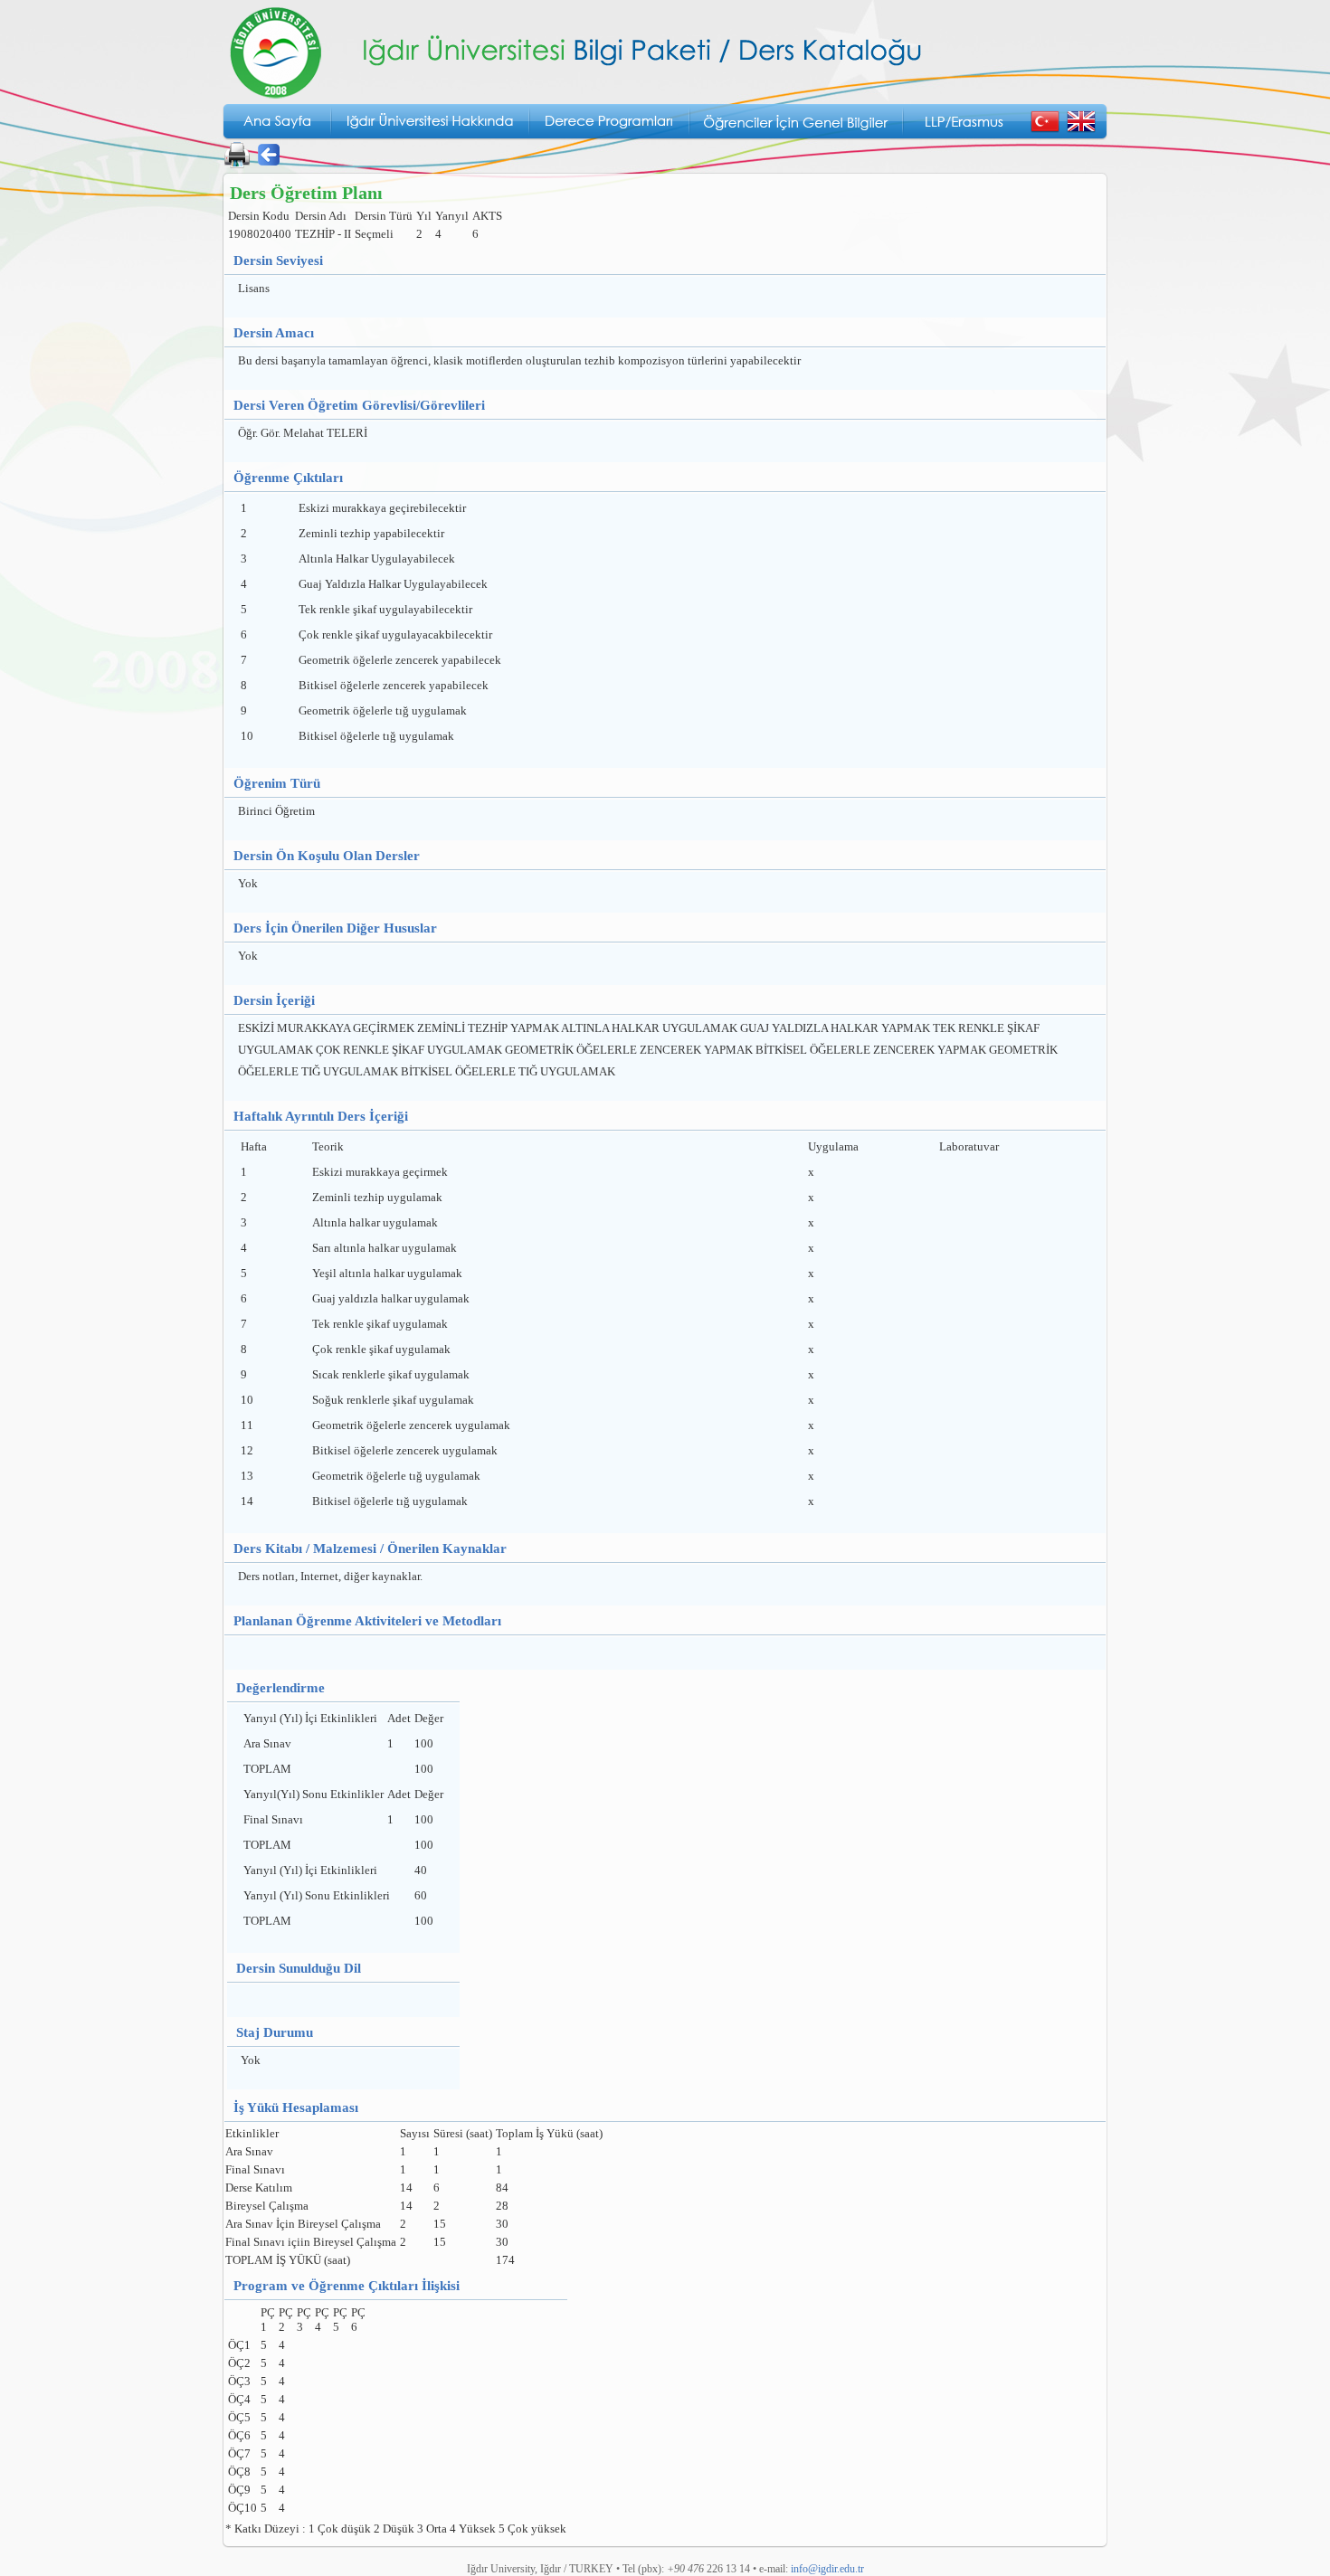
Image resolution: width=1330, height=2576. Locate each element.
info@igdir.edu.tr (827, 2569)
